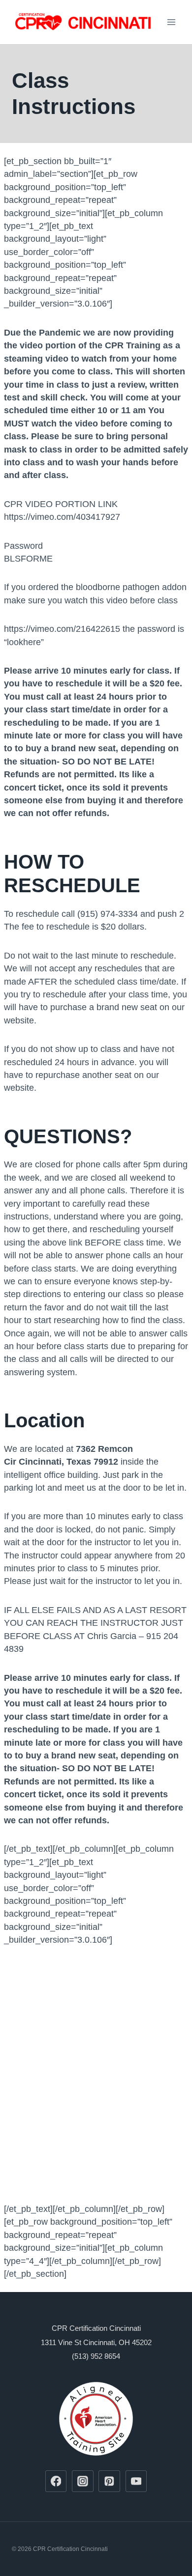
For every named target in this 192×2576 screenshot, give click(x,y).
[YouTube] (136, 2481)
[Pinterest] (109, 2481)
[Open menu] (171, 22)
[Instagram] (83, 2481)
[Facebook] (56, 2481)
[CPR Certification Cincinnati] (83, 22)
